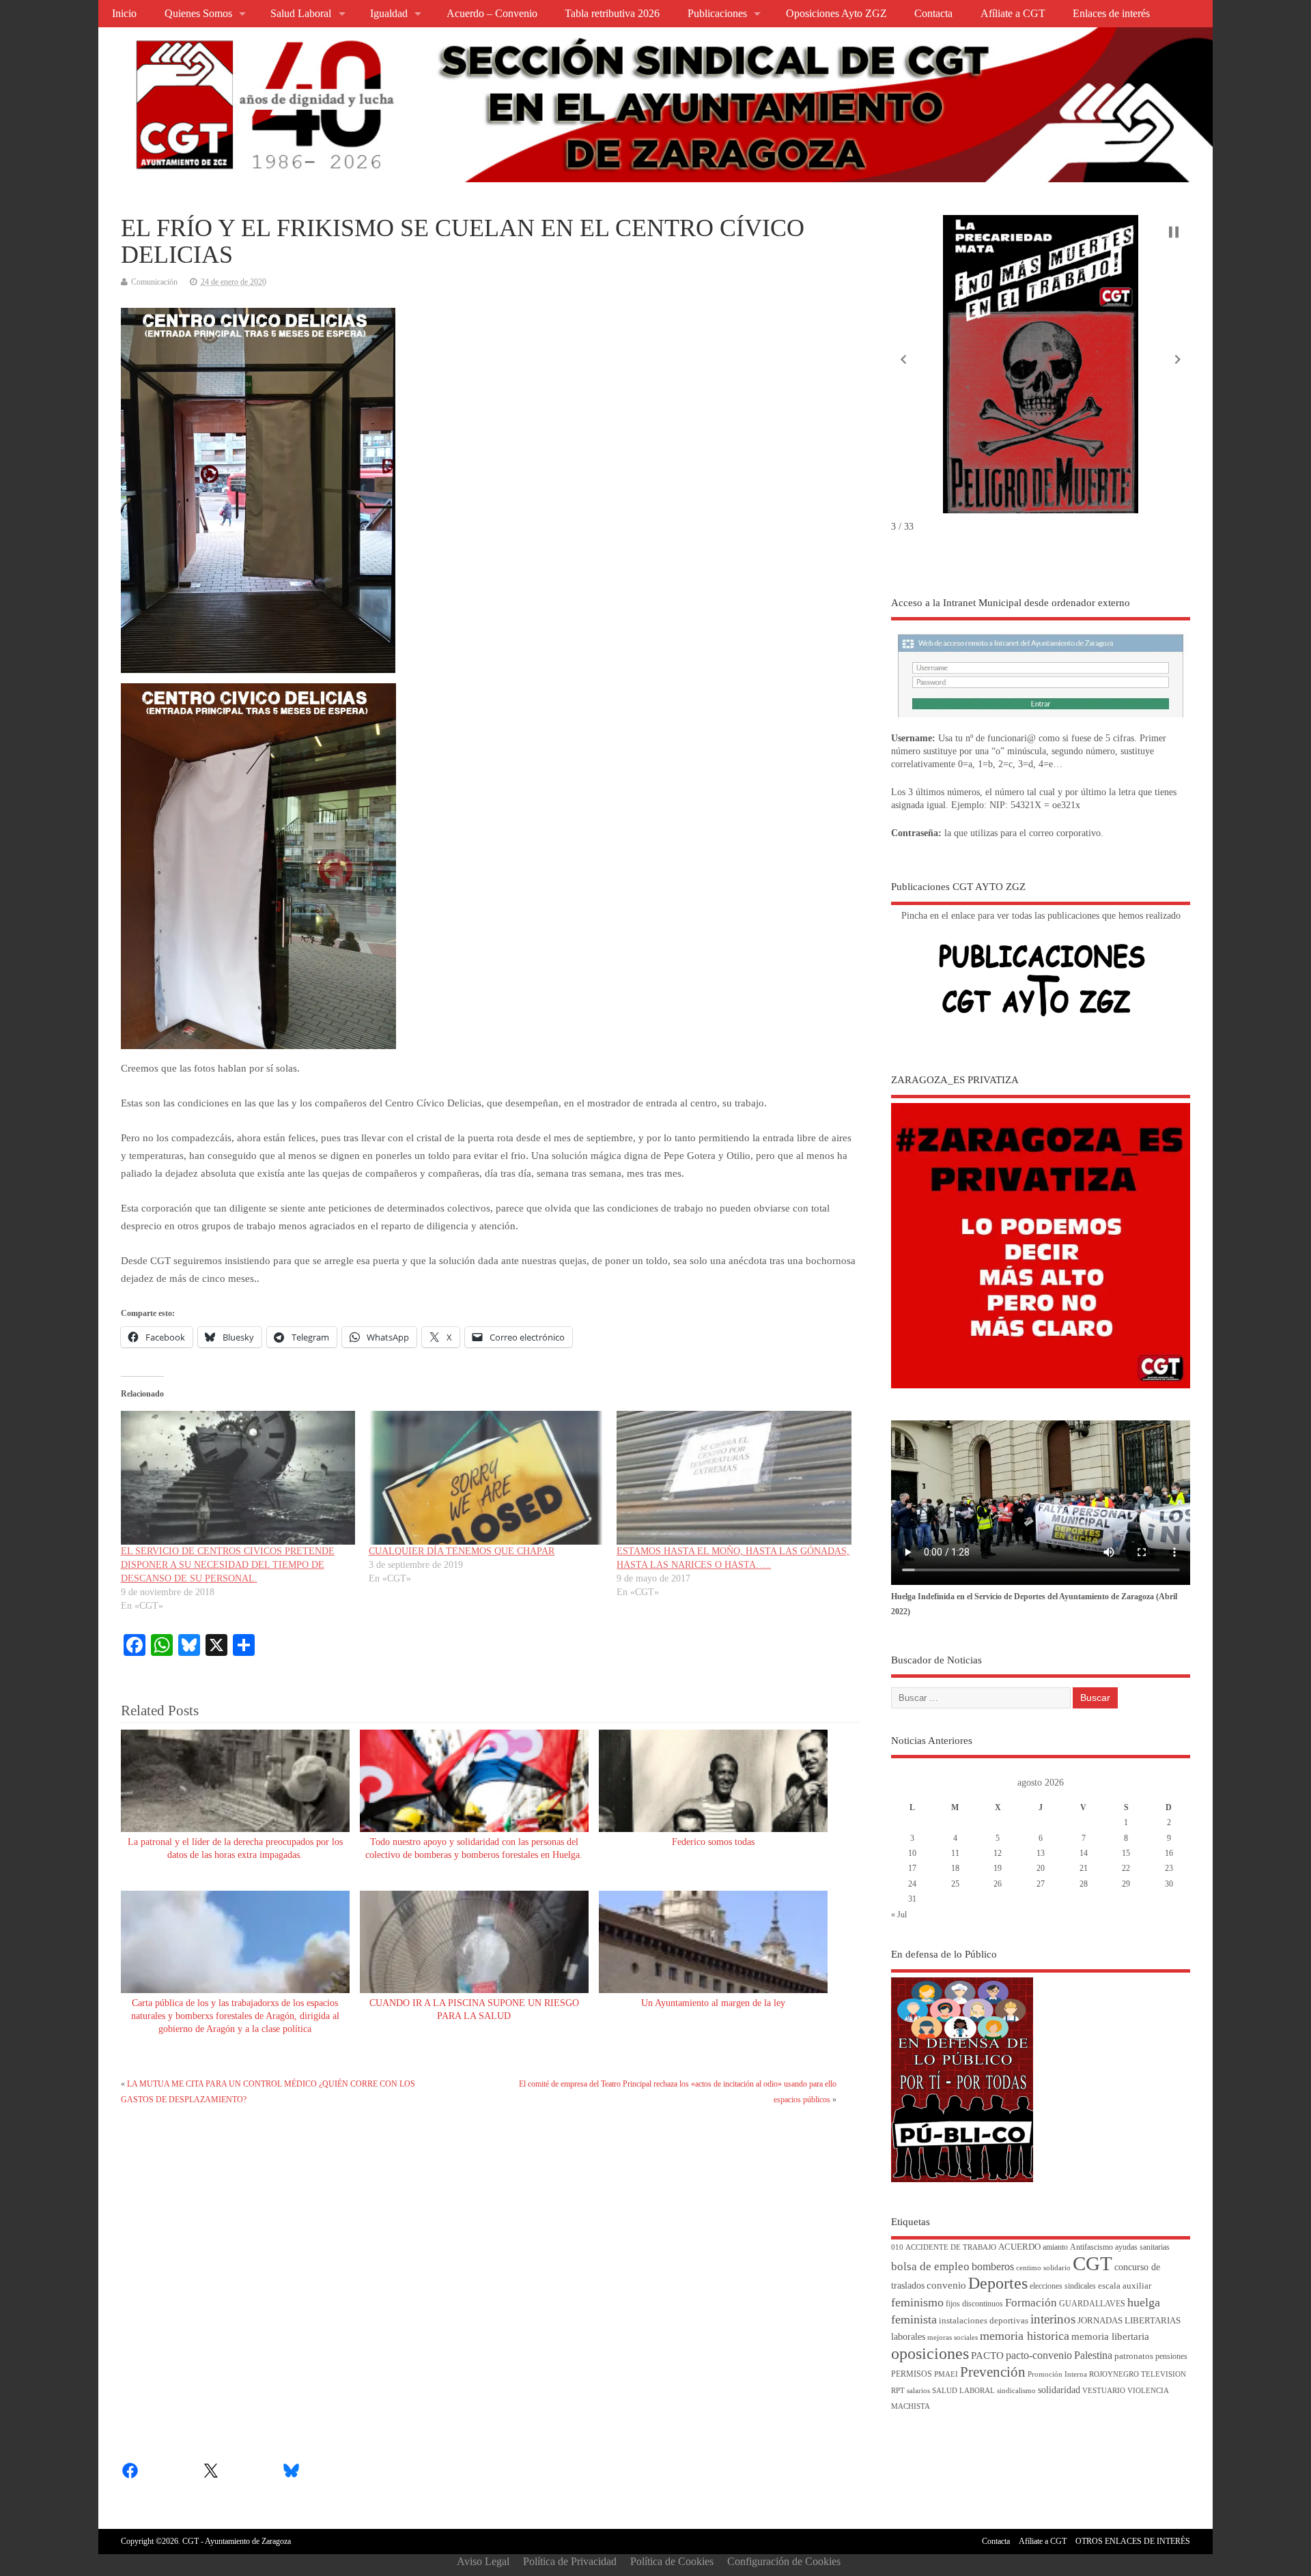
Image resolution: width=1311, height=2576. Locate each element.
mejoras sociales (953, 2337)
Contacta (933, 14)
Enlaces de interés (1111, 14)
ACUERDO (1019, 2247)
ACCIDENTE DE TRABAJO (951, 2247)
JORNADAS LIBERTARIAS (1129, 2321)
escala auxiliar (1125, 2286)
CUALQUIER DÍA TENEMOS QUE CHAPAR (462, 1551)
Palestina (1093, 2355)
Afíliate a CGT (1013, 14)
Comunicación (154, 282)
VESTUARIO (1104, 2391)
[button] (903, 360)
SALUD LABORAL (963, 2391)
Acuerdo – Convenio (492, 14)
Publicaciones (717, 14)
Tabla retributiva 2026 (612, 14)
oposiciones (930, 2353)
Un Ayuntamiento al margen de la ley (713, 2003)
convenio (946, 2285)
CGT (1092, 2263)
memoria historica (1025, 2336)
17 (912, 1868)
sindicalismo (1016, 2391)
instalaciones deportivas (984, 2320)
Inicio (124, 14)
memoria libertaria (1110, 2336)
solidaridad (1059, 2390)
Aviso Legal (483, 2561)
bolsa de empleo (930, 2266)
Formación (1031, 2303)
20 (1041, 1868)
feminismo (917, 2302)
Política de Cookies (672, 2561)
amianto (1055, 2247)
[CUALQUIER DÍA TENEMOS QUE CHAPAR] (486, 1478)
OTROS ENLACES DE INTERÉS (1133, 2541)
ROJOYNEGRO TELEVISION (1138, 2374)
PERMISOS (912, 2374)
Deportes (998, 2283)
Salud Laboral (301, 14)
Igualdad (389, 14)
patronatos (1134, 2356)
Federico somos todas (713, 1842)
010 (897, 2247)
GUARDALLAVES (1092, 2304)
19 (998, 1868)
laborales (908, 2337)
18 (955, 1868)
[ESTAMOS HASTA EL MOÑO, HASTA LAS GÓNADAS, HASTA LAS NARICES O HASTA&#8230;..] (734, 1478)
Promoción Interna (1057, 2374)
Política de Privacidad (570, 2561)
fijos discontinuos (974, 2304)
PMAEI (946, 2374)
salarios (918, 2391)
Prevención (993, 2372)
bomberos (993, 2266)
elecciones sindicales (1063, 2286)
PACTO (987, 2356)
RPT (898, 2391)
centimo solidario (1043, 2268)
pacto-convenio (1039, 2355)
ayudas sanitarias (1142, 2247)
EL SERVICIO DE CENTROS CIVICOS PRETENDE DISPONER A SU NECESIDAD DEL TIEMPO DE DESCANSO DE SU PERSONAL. (228, 1565)
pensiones (1171, 2357)
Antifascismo (1091, 2247)
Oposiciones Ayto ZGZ (836, 14)
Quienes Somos (198, 14)
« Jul (899, 1915)
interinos (1053, 2319)
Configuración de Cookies (784, 2561)
